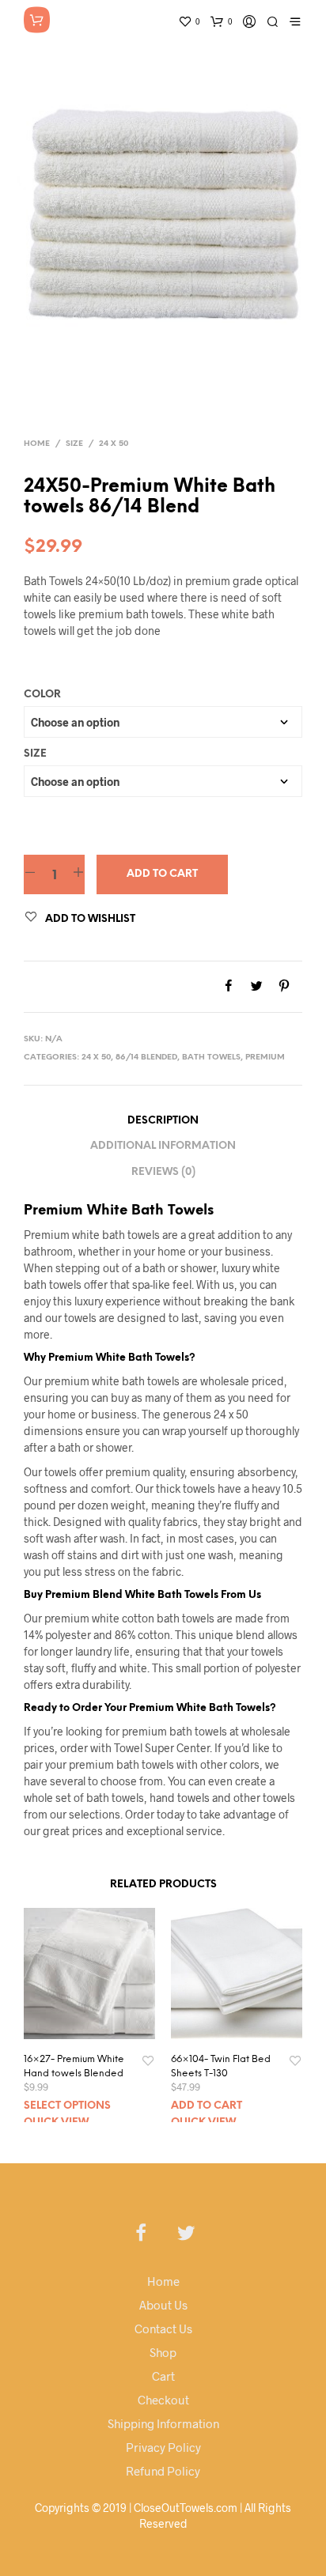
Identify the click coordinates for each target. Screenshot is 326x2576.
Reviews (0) (163, 1172)
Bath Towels (211, 1058)
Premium (265, 1058)
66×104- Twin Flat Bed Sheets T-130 (221, 2066)
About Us (163, 2305)
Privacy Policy (163, 2447)
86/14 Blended (146, 1058)
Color (42, 695)
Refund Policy (163, 2471)
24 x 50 (114, 444)
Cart (163, 2376)
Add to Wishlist (90, 919)
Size (74, 444)
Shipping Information (163, 2423)
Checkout (163, 2400)
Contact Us (163, 2329)
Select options (67, 2106)
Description (163, 1121)
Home (37, 444)
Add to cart (162, 874)
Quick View (56, 2123)
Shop (163, 2352)
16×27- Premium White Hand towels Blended (74, 2066)
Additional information (163, 1146)
